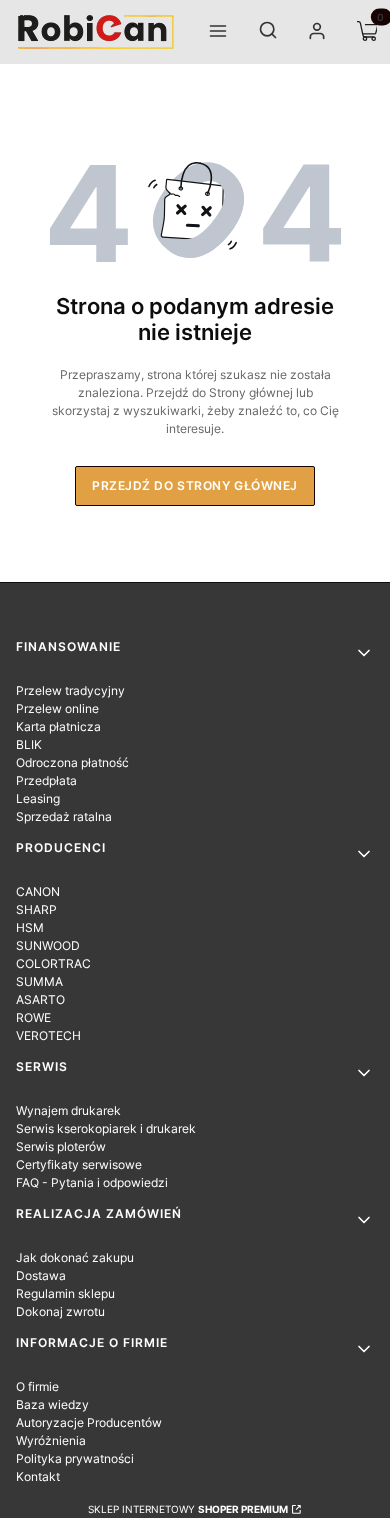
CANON (38, 891)
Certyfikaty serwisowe (79, 1164)
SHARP (36, 909)
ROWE (33, 1017)
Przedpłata (46, 780)
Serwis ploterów (61, 1146)
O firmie (37, 1386)
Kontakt (38, 1476)
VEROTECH (48, 1035)
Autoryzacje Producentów (89, 1422)
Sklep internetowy (188, 1509)
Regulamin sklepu (65, 1293)
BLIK (29, 744)
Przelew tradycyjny (70, 690)
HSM (30, 927)
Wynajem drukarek (68, 1110)
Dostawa (41, 1275)
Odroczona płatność (72, 762)
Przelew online (57, 708)
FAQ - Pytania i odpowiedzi (92, 1182)
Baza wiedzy (52, 1404)
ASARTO (40, 999)
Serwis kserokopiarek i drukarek (106, 1128)
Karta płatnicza (58, 726)
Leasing (38, 798)
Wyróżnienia (51, 1440)
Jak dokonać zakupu (75, 1257)
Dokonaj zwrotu (60, 1311)
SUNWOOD (48, 945)
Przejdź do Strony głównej (195, 485)
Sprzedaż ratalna (64, 816)
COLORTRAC (53, 963)
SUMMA (39, 981)
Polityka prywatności (75, 1458)
